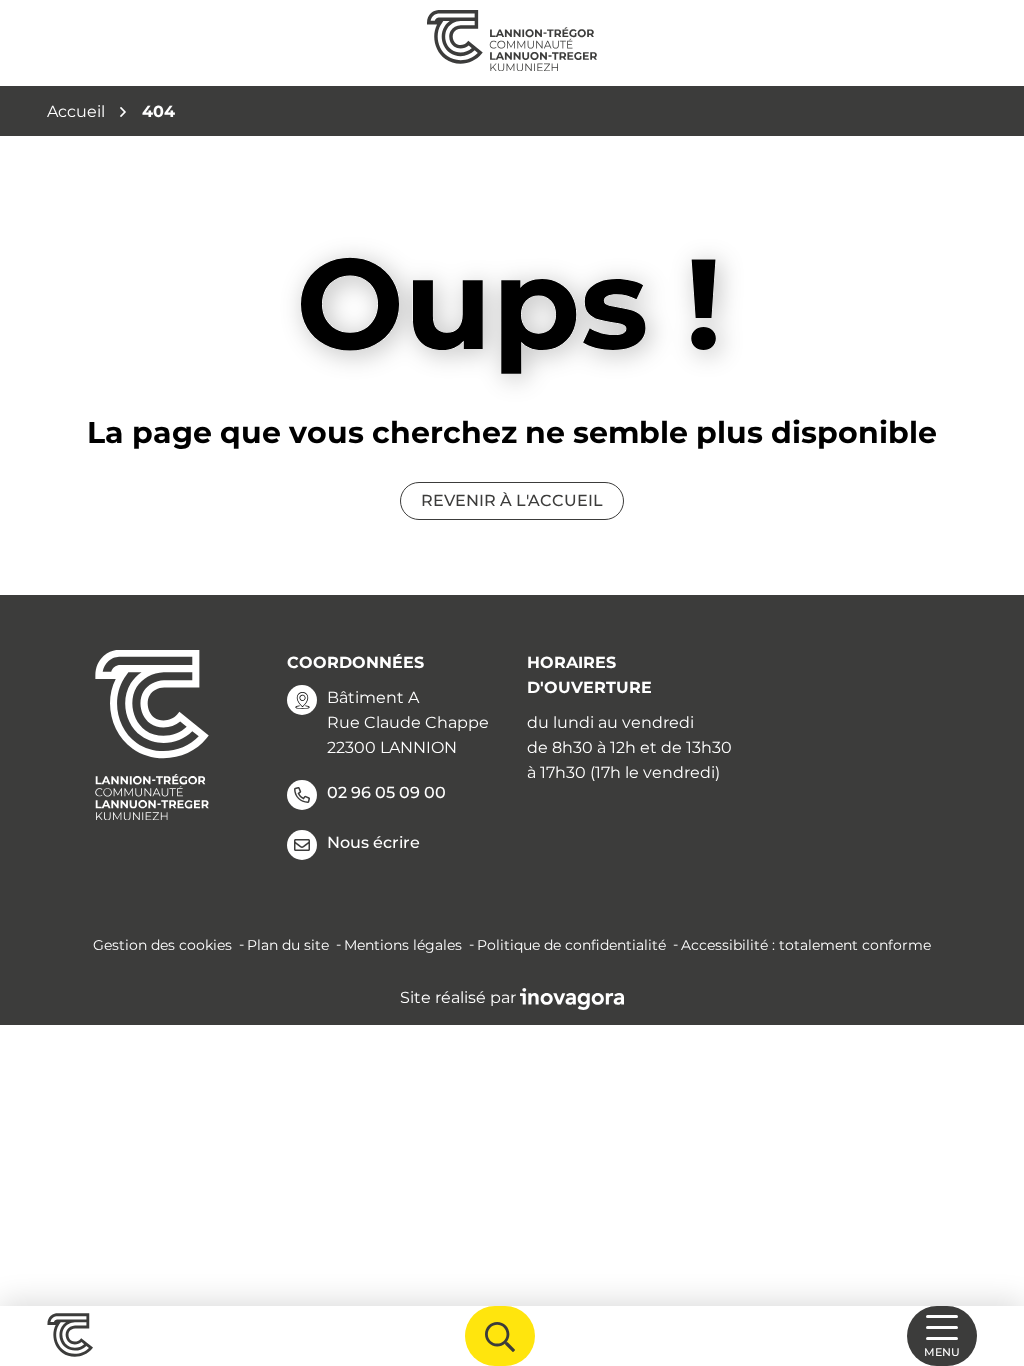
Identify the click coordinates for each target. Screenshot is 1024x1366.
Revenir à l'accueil (512, 500)
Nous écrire (373, 842)
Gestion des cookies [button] (162, 945)
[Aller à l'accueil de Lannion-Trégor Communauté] (512, 43)
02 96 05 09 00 (386, 792)
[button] (984, 1261)
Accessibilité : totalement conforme (806, 945)
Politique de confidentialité (571, 945)
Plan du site (288, 945)
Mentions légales (403, 945)
